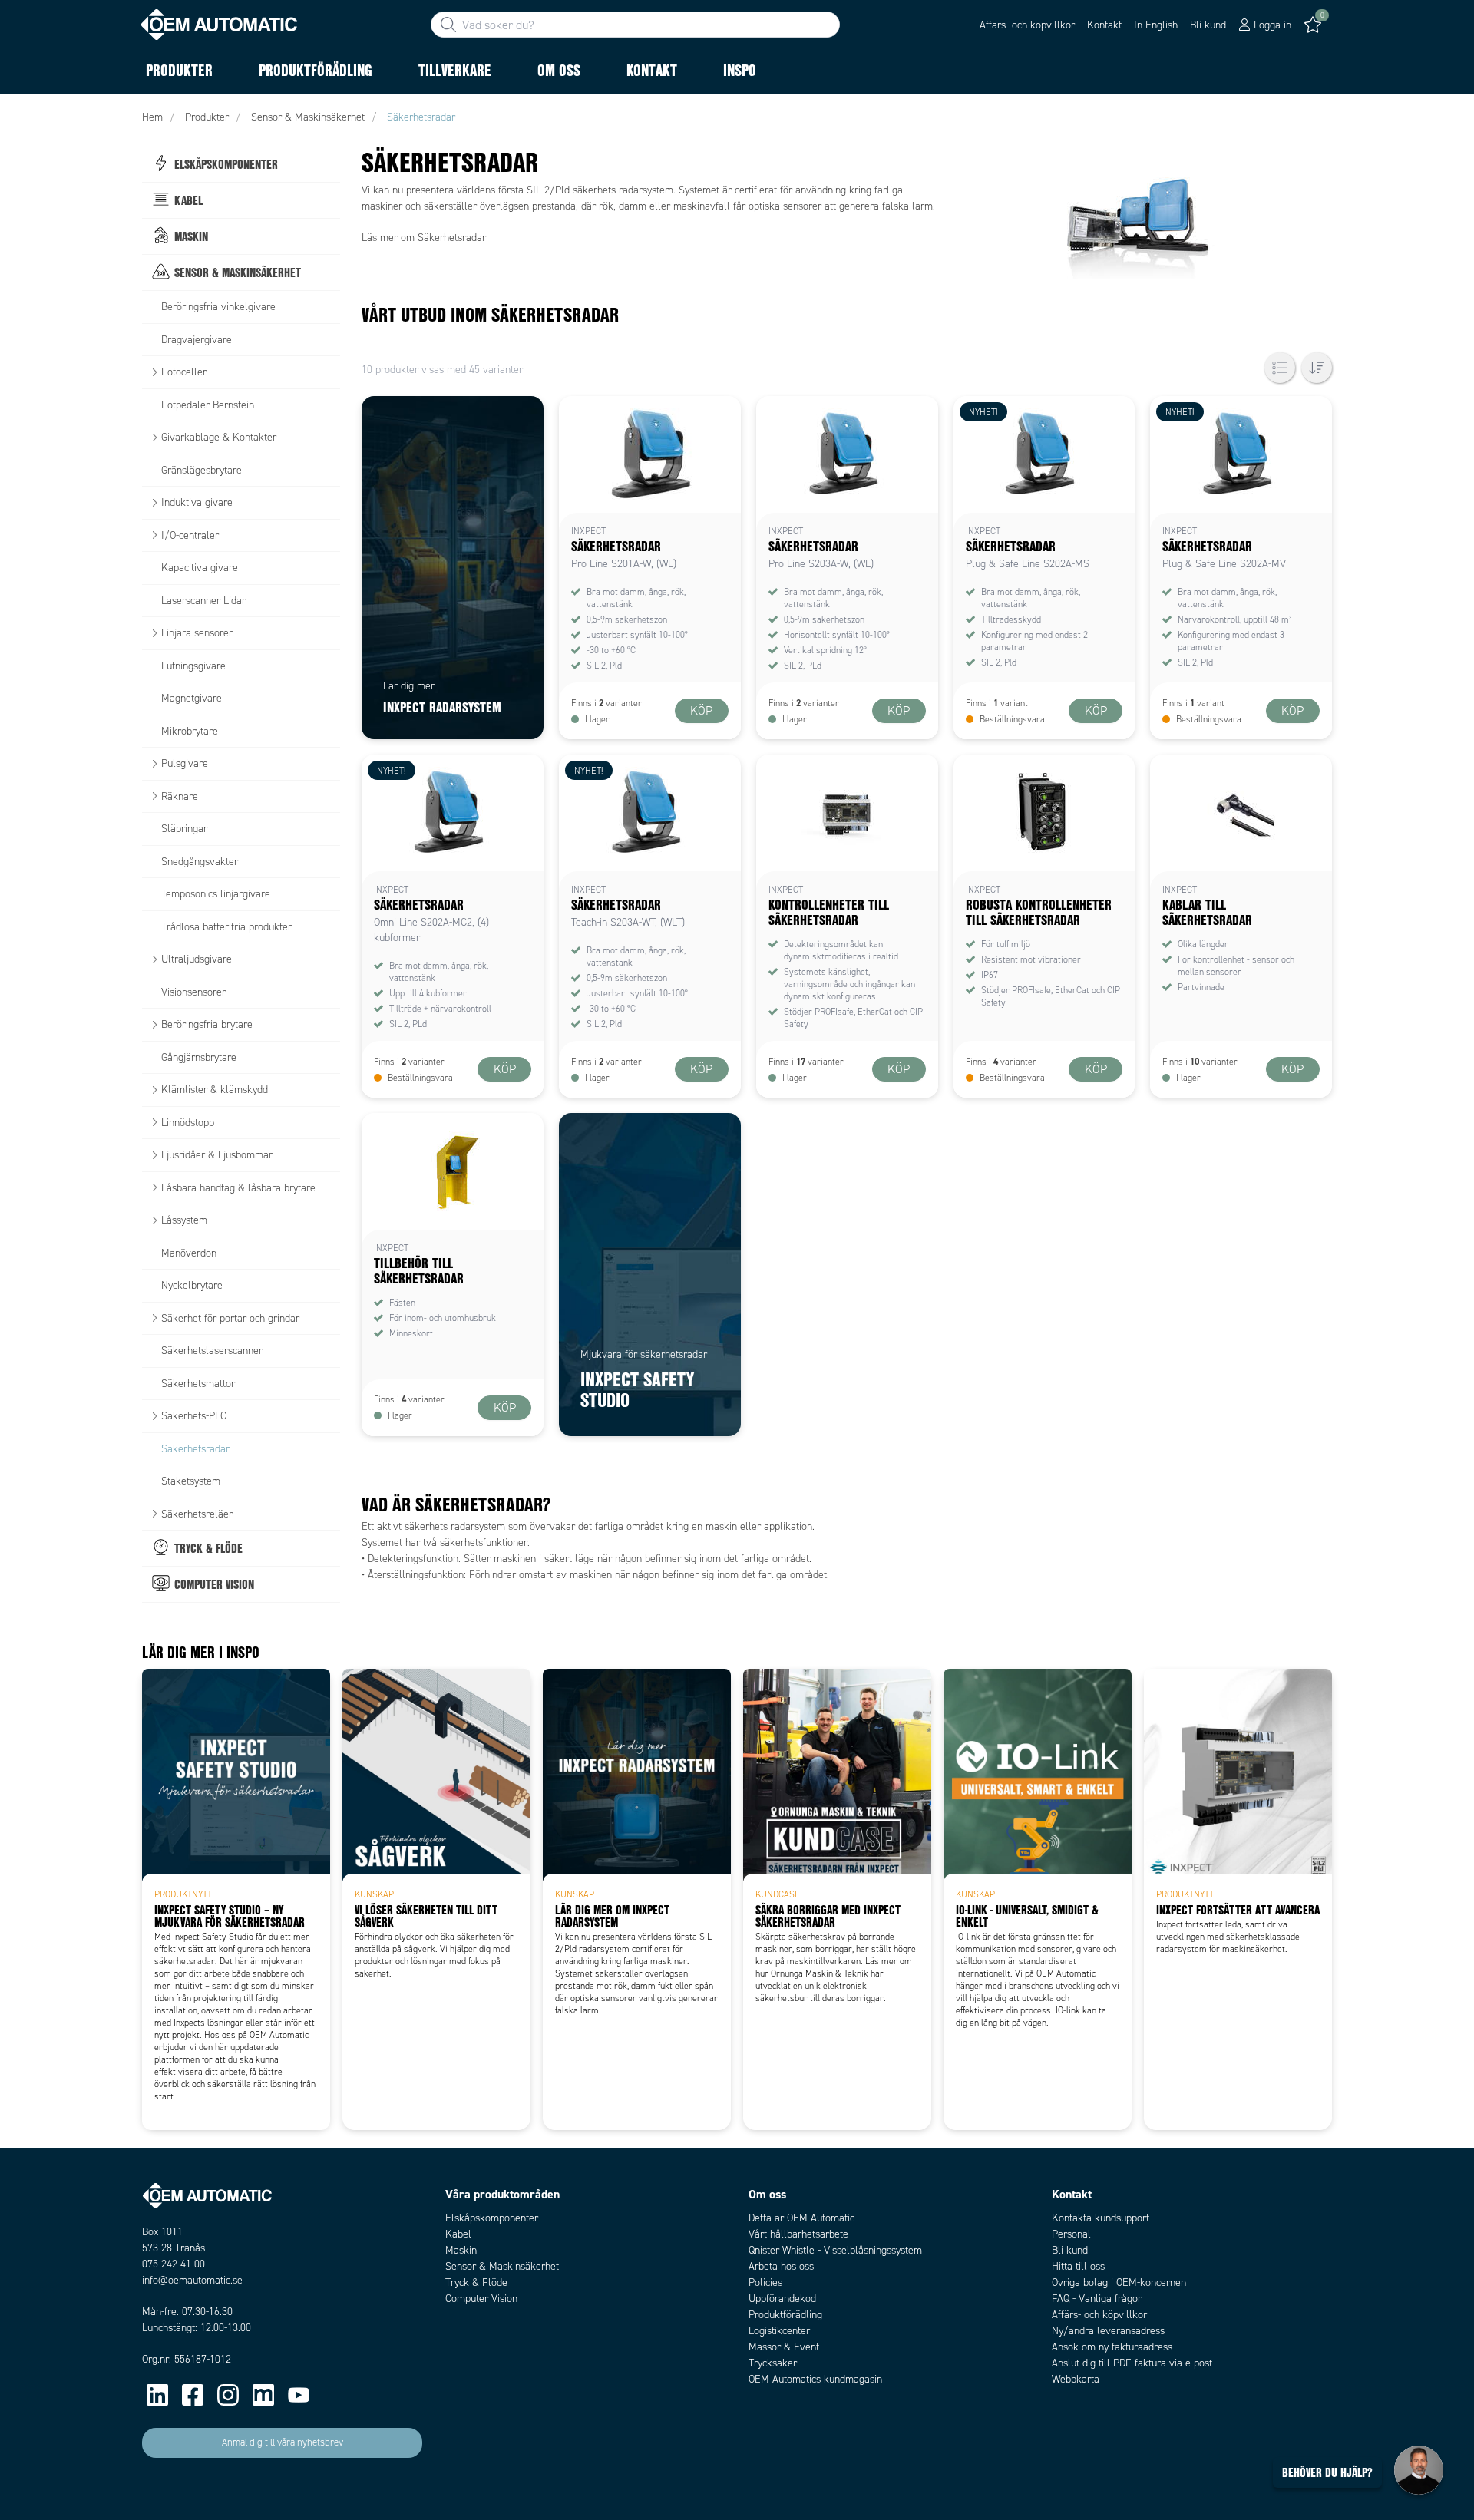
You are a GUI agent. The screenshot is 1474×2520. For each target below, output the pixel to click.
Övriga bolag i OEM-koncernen (1119, 2282)
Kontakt (1104, 25)
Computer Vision (481, 2299)
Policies (765, 2282)
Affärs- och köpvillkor (1027, 25)
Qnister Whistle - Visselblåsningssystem (835, 2250)
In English (1156, 25)
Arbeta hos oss (781, 2266)
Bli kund (1208, 25)
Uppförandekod (782, 2299)
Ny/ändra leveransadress (1108, 2331)
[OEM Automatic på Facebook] (193, 2395)
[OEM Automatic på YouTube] (299, 2395)
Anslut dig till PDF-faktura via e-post (1132, 2363)
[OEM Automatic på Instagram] (228, 2395)
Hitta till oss (1078, 2266)
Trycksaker (773, 2363)
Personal (1071, 2234)
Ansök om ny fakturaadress (1112, 2347)
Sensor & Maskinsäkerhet (502, 2266)
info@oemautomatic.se (192, 2280)
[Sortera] (1317, 368)
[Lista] (1280, 368)
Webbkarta (1076, 2379)
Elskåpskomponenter (492, 2218)
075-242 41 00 (174, 2264)
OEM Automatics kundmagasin (815, 2379)
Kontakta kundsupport (1101, 2218)
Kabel (458, 2234)
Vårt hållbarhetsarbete (798, 2234)
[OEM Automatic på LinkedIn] (157, 2395)
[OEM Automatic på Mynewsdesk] (263, 2395)
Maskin (461, 2250)
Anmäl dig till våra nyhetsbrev (283, 2442)
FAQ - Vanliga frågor (1097, 2299)
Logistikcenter (779, 2331)
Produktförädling (785, 2315)
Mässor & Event (784, 2347)
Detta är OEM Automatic (801, 2218)
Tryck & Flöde (476, 2282)
